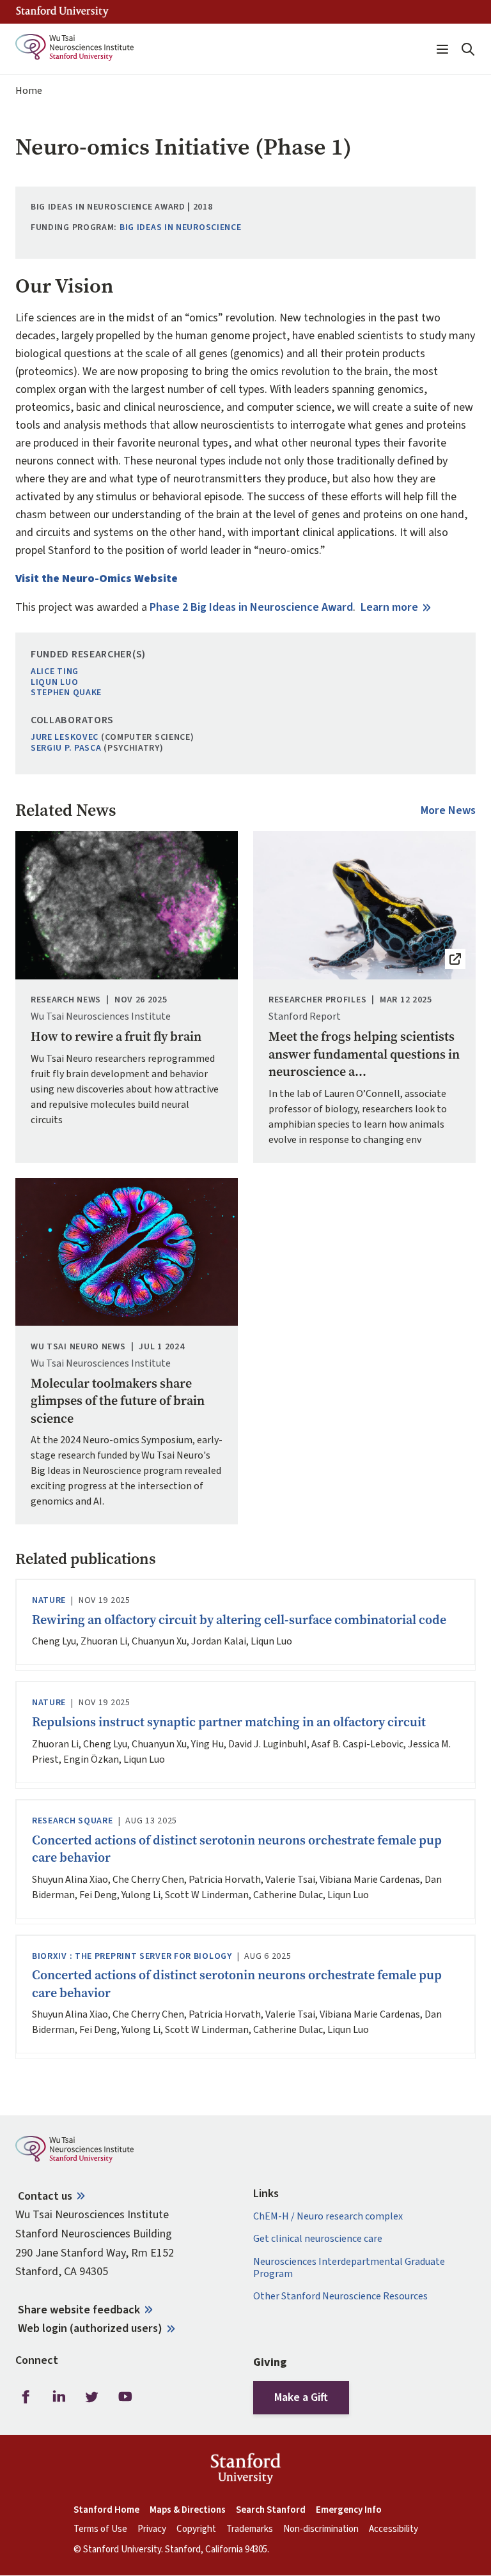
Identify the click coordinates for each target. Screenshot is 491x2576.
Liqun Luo (54, 683)
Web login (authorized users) (90, 2328)
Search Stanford (271, 2510)
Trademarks (250, 2529)
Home (29, 91)
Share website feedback (79, 2310)
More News (448, 811)
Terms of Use (100, 2529)
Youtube (125, 2397)
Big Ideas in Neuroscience (181, 228)
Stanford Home (106, 2510)
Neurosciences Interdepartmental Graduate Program (349, 2268)
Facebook (26, 2397)
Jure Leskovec (65, 738)
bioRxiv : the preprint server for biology (132, 1957)
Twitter (92, 2397)
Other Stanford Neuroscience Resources (340, 2296)
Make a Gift (301, 2397)
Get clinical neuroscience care (318, 2239)
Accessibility (394, 2529)
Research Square (73, 1821)
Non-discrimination (321, 2529)
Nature (49, 1601)
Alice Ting (55, 672)
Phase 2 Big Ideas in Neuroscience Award (251, 607)
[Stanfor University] (62, 12)
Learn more (389, 607)
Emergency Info (349, 2510)
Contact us (45, 2196)
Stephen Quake (66, 693)
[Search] (468, 49)
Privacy (152, 2529)
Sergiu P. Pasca (66, 748)
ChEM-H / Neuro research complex (328, 2217)
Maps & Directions (188, 2510)
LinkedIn (59, 2397)
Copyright (196, 2529)
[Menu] (442, 49)
